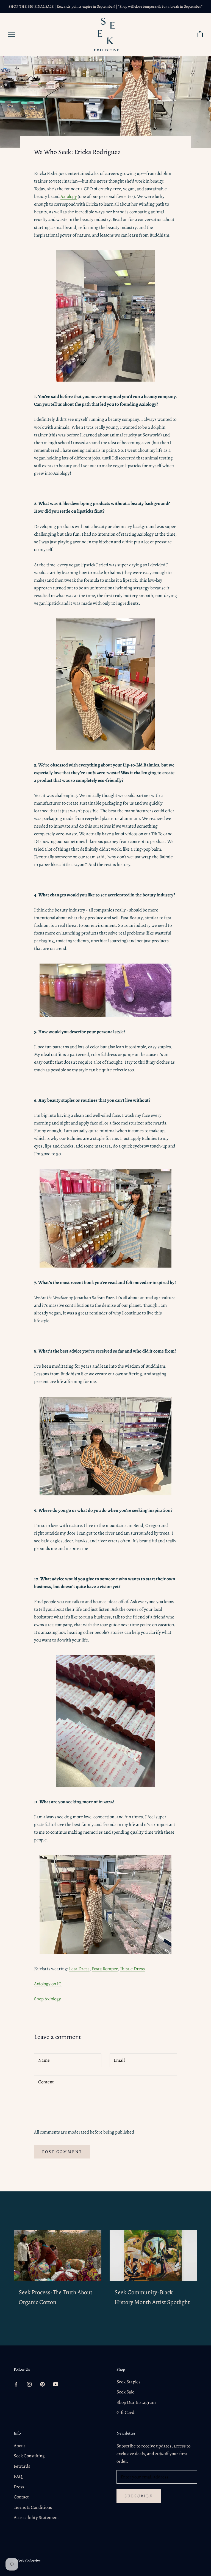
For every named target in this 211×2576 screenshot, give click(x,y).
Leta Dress (79, 1969)
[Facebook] (16, 2384)
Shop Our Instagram (136, 2402)
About (20, 2446)
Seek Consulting (29, 2456)
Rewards (22, 2466)
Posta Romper (105, 1969)
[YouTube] (56, 2384)
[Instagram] (29, 2384)
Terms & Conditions (33, 2507)
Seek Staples (128, 2382)
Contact (21, 2497)
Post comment (62, 2152)
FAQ (18, 2476)
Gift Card (125, 2412)
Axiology (69, 196)
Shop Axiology (48, 1999)
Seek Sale (125, 2392)
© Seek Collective (27, 2561)
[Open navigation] (12, 35)
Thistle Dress (132, 1969)
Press (19, 2487)
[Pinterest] (42, 2384)
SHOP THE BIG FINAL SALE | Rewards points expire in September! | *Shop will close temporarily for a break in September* (105, 6)
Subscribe (139, 2496)
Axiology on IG (48, 1984)
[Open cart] (200, 34)
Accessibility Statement (36, 2517)
